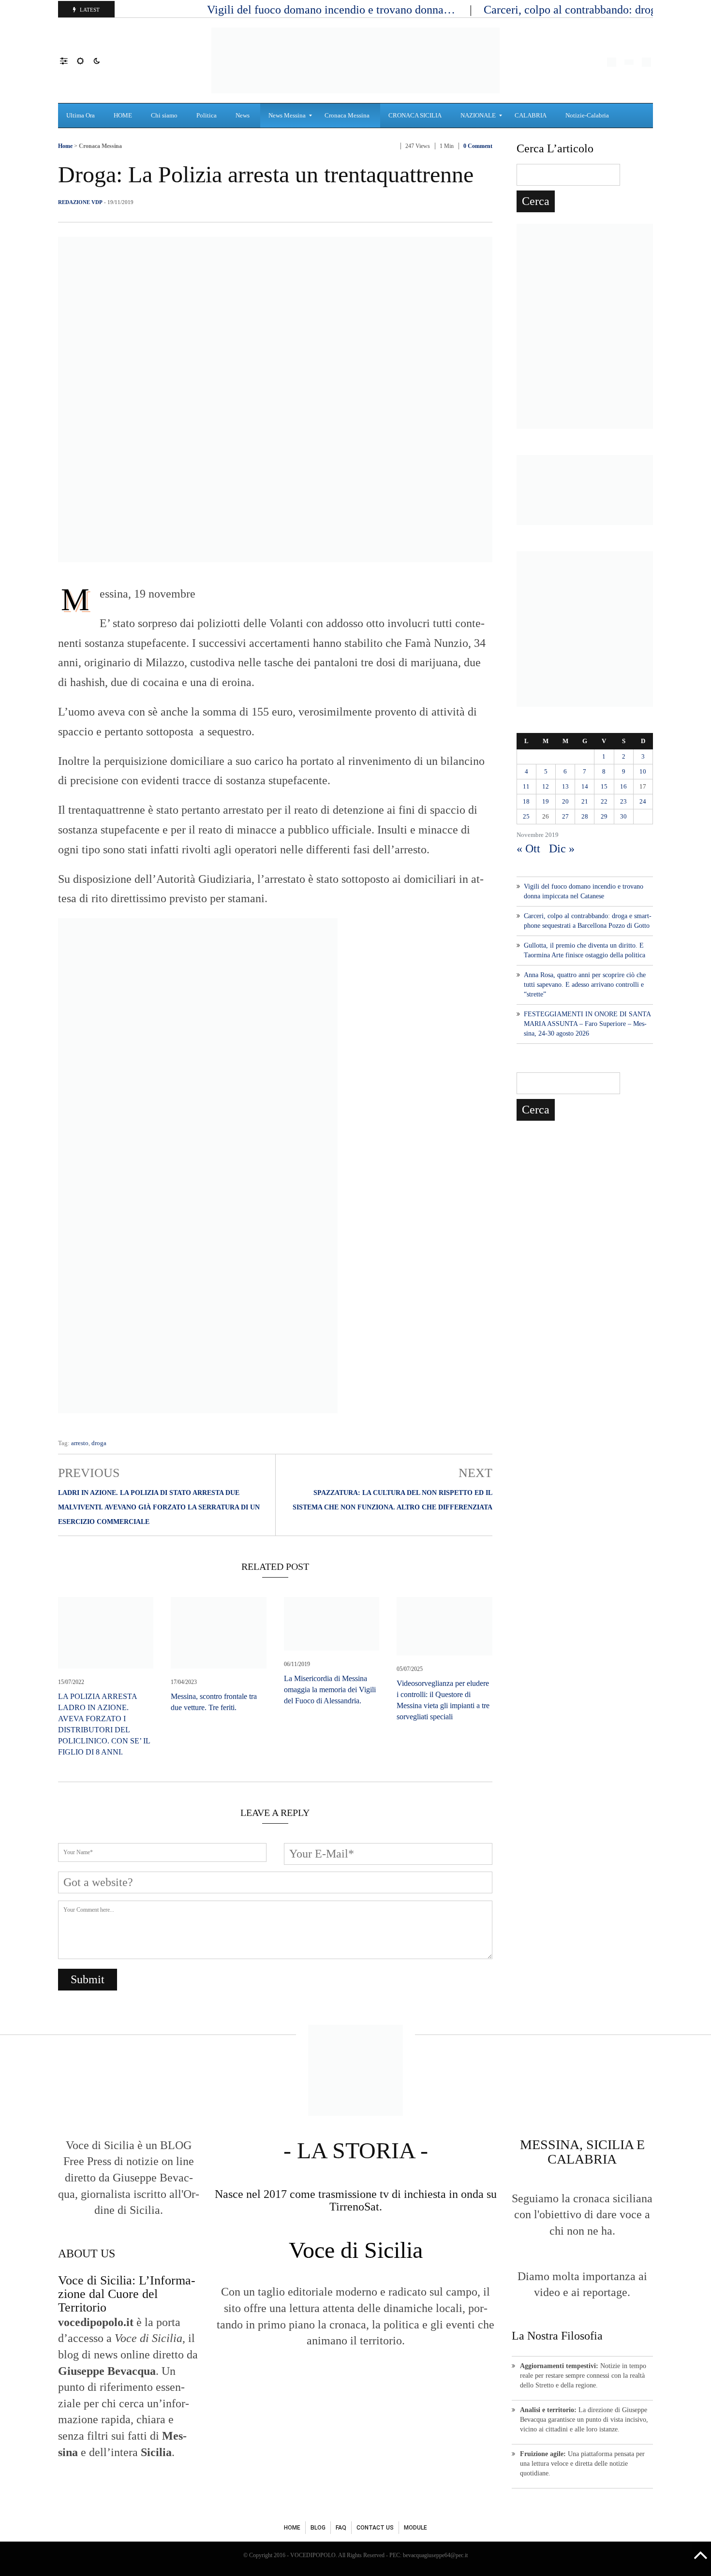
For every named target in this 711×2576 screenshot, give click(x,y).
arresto (80, 1443)
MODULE (415, 2528)
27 (565, 816)
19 (546, 801)
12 (546, 786)
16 (623, 786)
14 (585, 786)
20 (565, 801)
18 (526, 801)
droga (99, 1443)
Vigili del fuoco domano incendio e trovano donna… (333, 10)
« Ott (528, 849)
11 (526, 786)
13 (565, 786)
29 (604, 816)
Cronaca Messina (100, 146)
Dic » (562, 849)
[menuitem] (82, 116)
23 (623, 801)
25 (526, 816)
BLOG (318, 2528)
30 (623, 816)
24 (643, 801)
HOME (292, 2528)
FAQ (341, 2528)
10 (643, 771)
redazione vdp (80, 202)
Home (65, 146)
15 (604, 786)
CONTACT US (375, 2528)
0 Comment (478, 146)
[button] (68, 60)
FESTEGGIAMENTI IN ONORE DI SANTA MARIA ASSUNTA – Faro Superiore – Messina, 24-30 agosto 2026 (587, 1024)
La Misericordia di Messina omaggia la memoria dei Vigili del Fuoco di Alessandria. (330, 1690)
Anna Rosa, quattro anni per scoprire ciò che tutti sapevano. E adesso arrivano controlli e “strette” (585, 985)
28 (585, 816)
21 (585, 801)
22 (604, 801)
